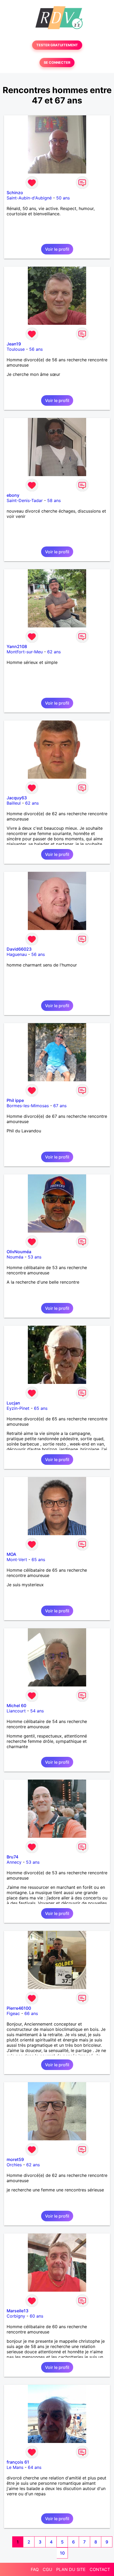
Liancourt (16, 1711)
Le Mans (15, 2467)
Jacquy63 (17, 798)
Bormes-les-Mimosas (28, 1106)
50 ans (63, 198)
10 (62, 2553)
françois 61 (18, 2462)
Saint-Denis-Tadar (25, 500)
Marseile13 (17, 2311)
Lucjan (13, 1403)
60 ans (36, 2316)
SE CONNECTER (57, 63)
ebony (13, 495)
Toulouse (16, 349)
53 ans (35, 1257)
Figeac (13, 2013)
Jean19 (14, 344)
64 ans (35, 2467)
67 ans (60, 1106)
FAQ (35, 2569)
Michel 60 (16, 1706)
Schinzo (15, 193)
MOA (11, 1554)
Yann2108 (17, 646)
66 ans (31, 2013)
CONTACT (100, 2569)
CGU (47, 2569)
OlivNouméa (19, 1252)
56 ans (36, 349)
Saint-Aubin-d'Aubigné (29, 198)
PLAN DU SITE (71, 2569)
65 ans (41, 1408)
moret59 (15, 2159)
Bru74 (12, 1857)
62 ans (54, 652)
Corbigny (16, 2316)
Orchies (14, 2165)
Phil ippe (15, 1100)
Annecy (14, 1862)
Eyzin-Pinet (18, 1408)
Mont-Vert (17, 1560)
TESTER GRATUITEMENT (57, 45)
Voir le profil (57, 249)
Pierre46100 (19, 2008)
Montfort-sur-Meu (25, 652)
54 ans (37, 1711)
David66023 (19, 949)
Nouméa (15, 1257)
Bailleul (14, 803)
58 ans (54, 500)
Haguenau (17, 954)
